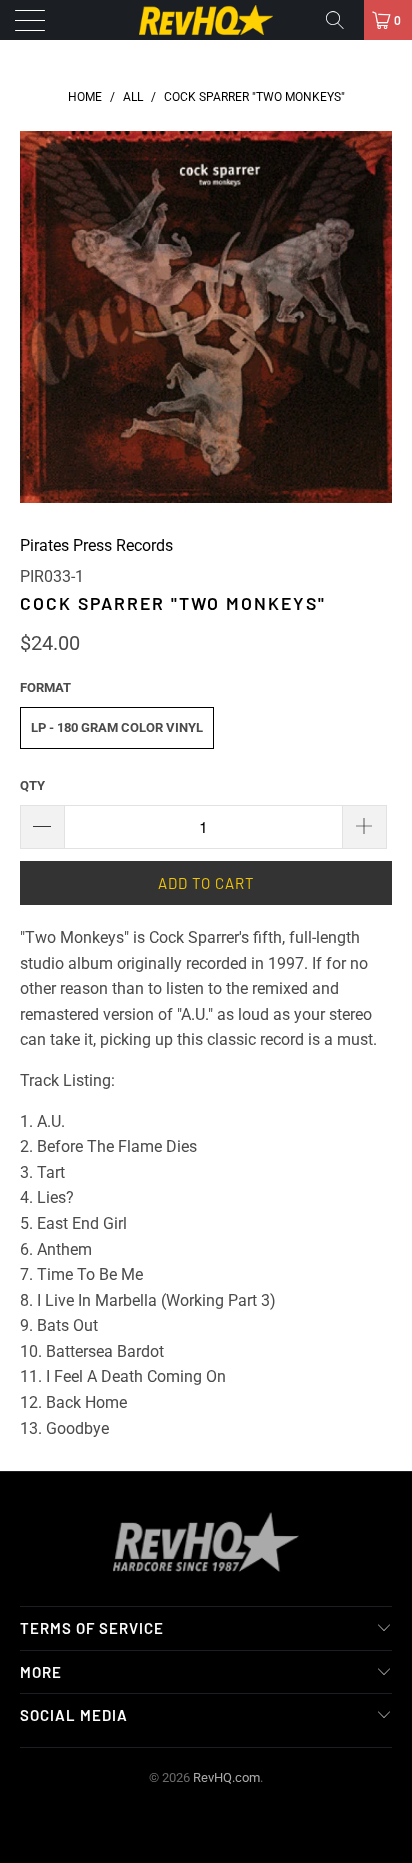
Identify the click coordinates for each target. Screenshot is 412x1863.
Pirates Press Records (96, 545)
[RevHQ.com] (206, 20)
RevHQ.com (226, 1777)
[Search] (342, 20)
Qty (32, 785)
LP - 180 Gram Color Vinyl (117, 727)
